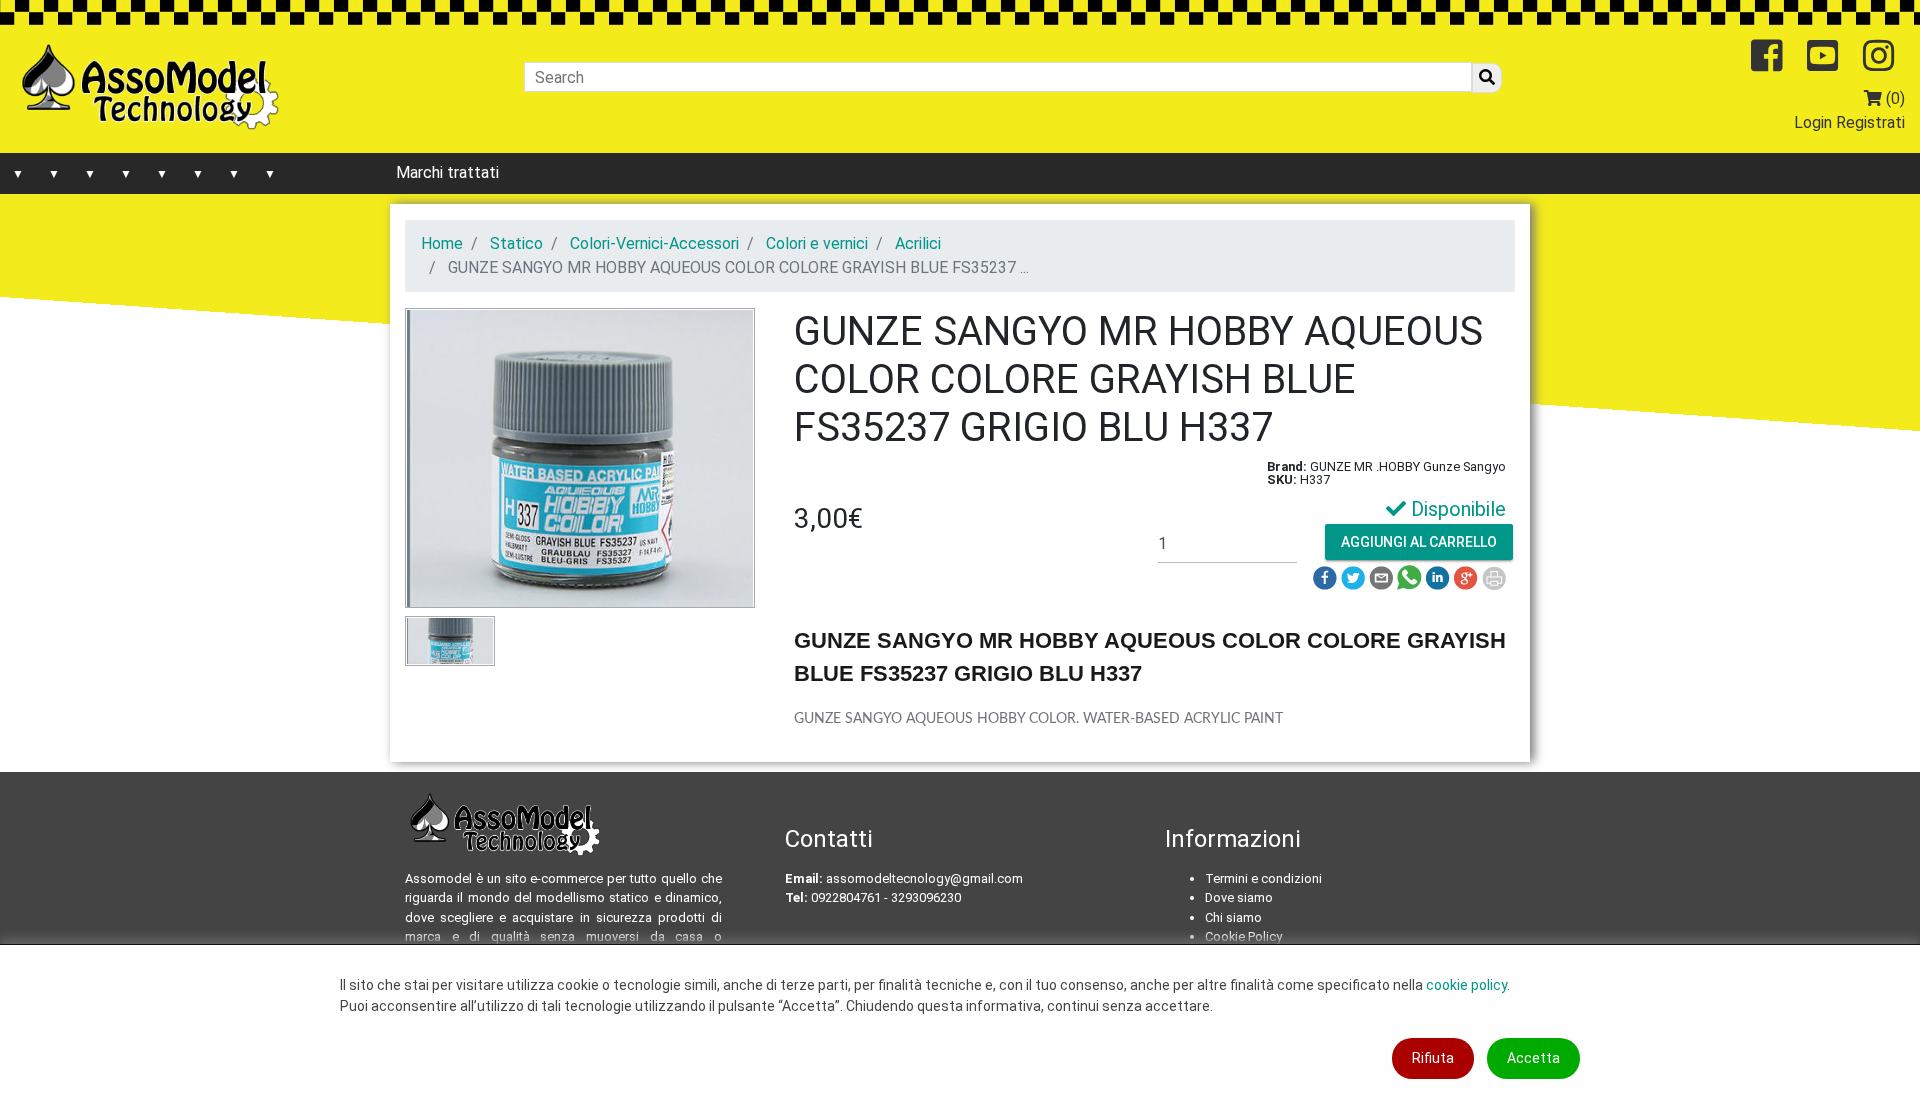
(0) (1893, 98)
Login (1813, 122)
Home (442, 243)
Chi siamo (1233, 917)
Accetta (1533, 1058)
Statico (516, 243)
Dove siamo (1239, 897)
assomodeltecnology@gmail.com (924, 878)
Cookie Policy (1243, 936)
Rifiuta (1433, 1058)
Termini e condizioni (1263, 878)
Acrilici (918, 243)
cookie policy (1466, 985)
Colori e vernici (817, 243)
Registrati (1870, 122)
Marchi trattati (447, 172)
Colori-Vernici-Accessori (654, 243)
